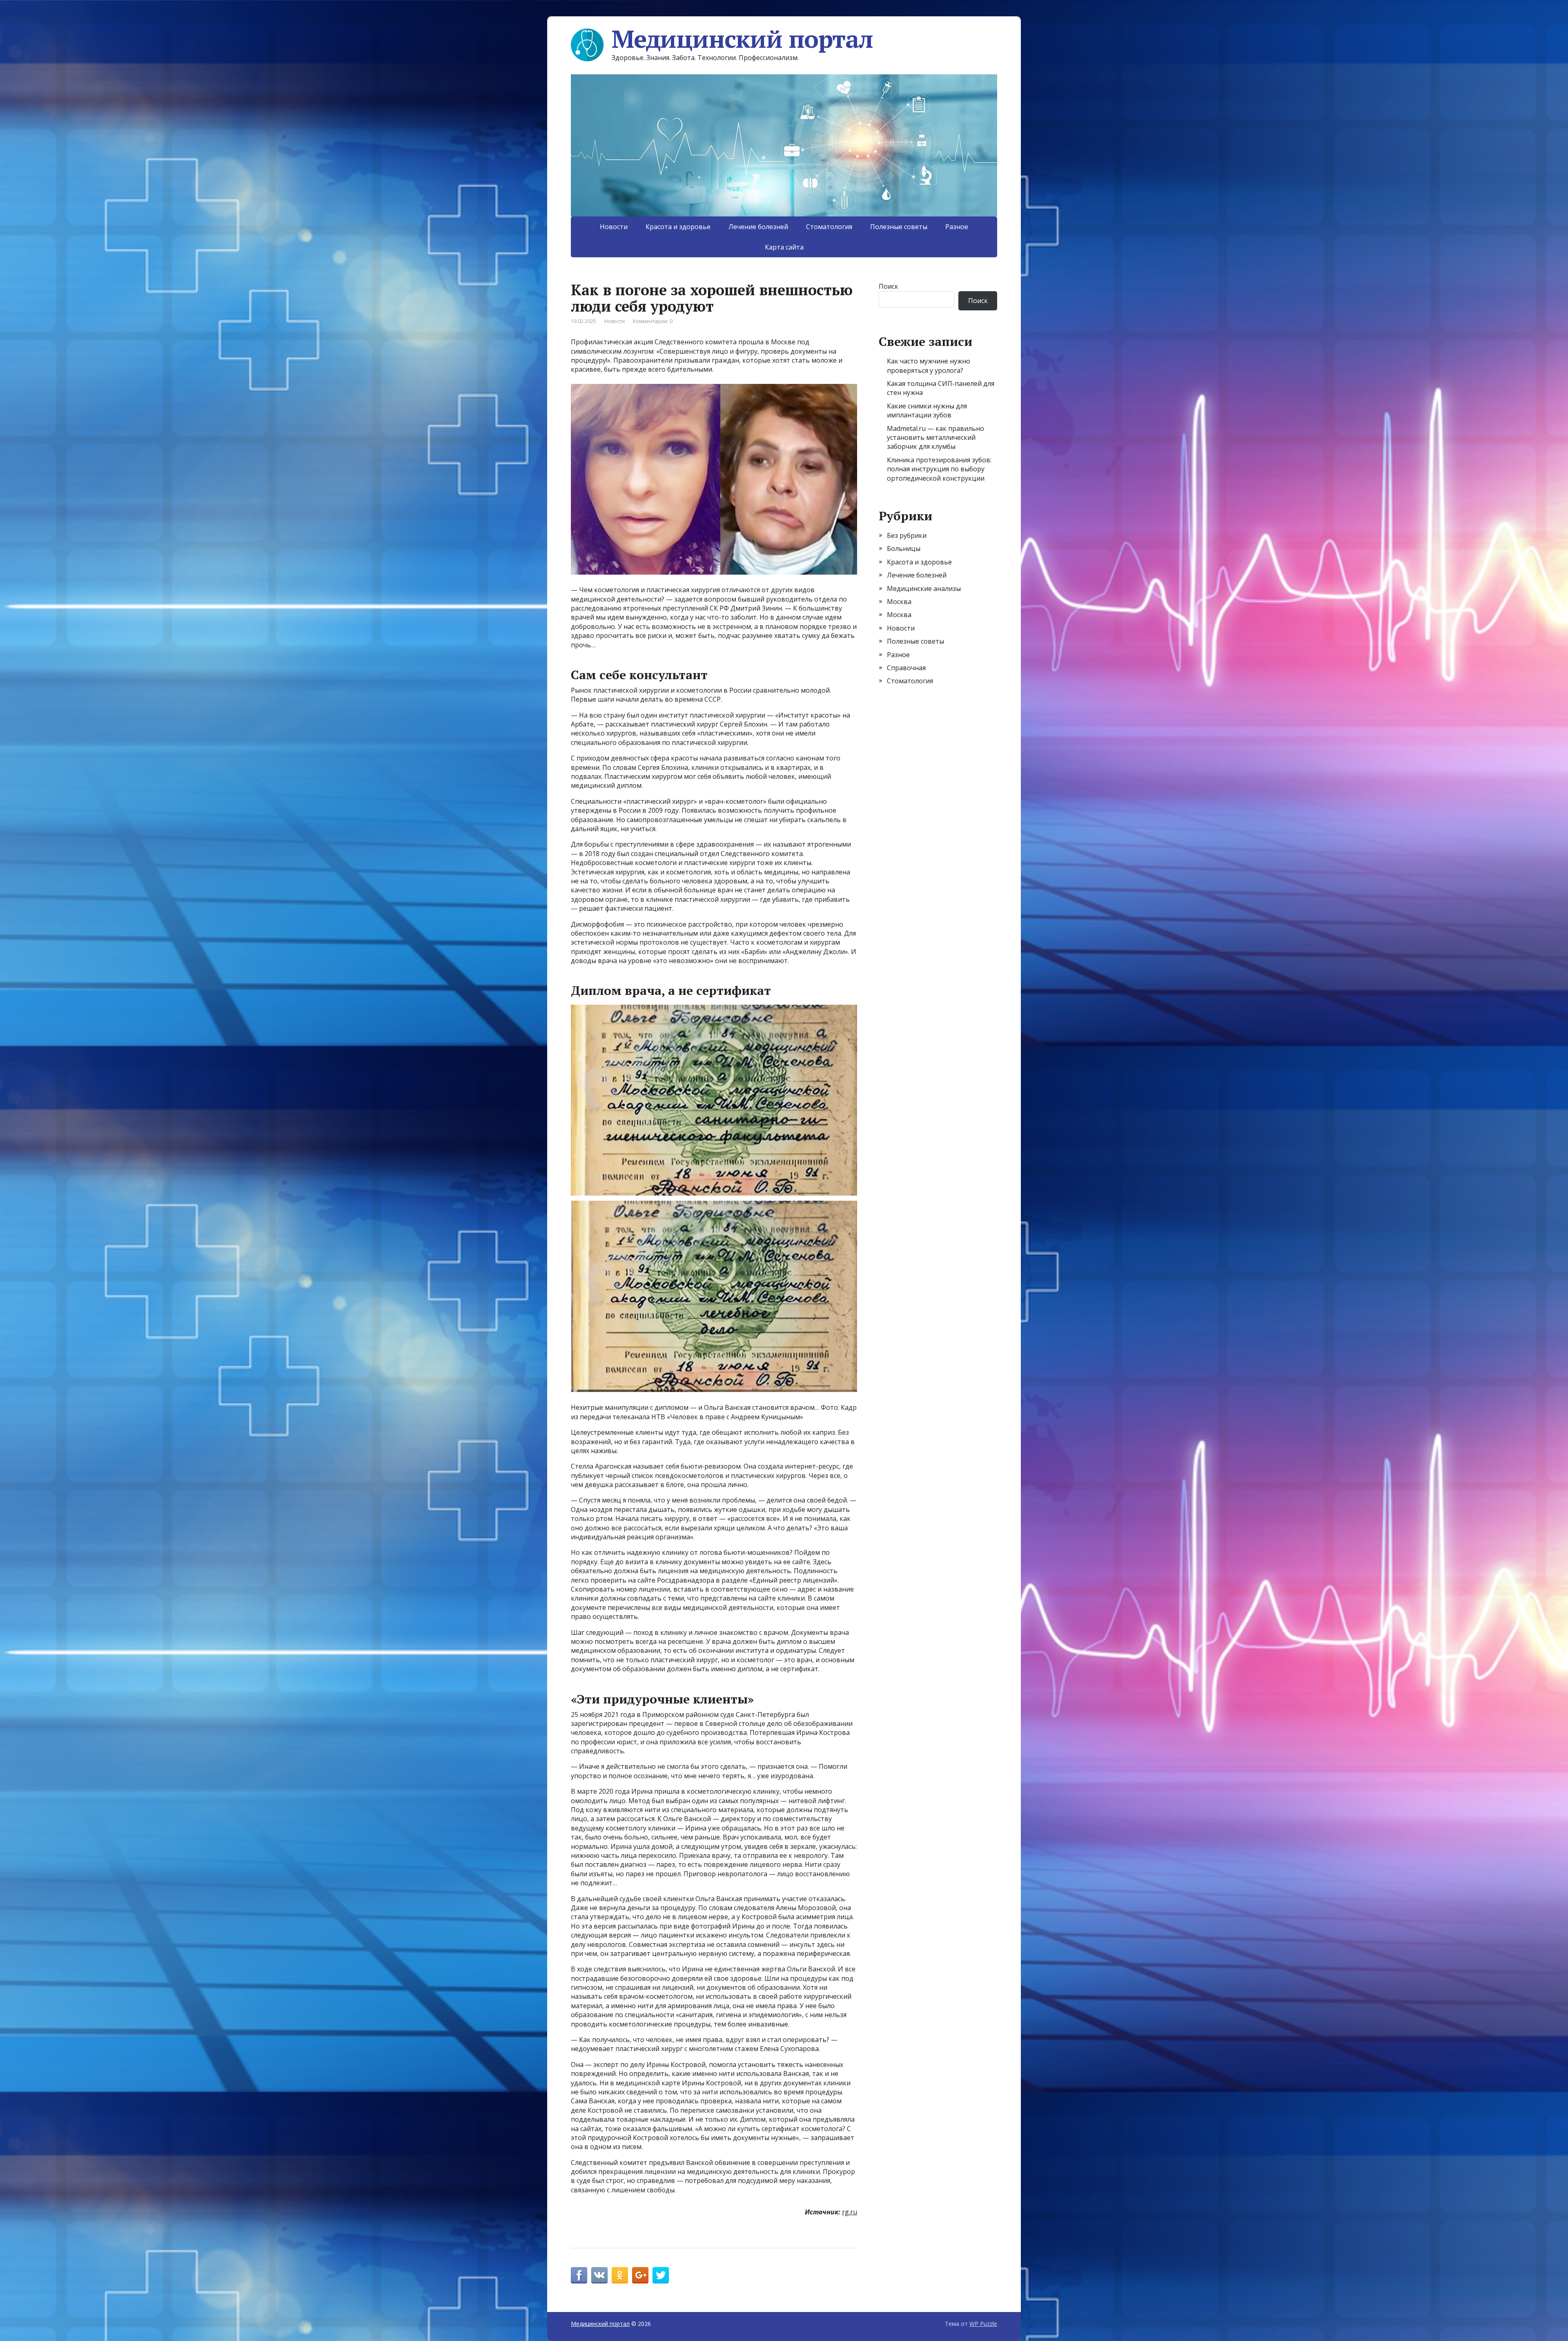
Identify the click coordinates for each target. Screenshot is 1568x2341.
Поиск (889, 286)
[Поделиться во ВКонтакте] (599, 2275)
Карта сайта (784, 247)
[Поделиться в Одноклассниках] (620, 2275)
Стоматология (829, 227)
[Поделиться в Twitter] (661, 2275)
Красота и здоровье (678, 227)
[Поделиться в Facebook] (579, 2275)
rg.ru (850, 2212)
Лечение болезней (758, 227)
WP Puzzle (983, 2324)
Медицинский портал (742, 39)
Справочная (906, 668)
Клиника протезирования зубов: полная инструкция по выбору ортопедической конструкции (939, 469)
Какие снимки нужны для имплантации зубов (927, 410)
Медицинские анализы (924, 589)
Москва (899, 602)
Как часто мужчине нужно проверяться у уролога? (929, 366)
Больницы (904, 548)
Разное (957, 227)
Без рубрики (907, 535)
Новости (614, 227)
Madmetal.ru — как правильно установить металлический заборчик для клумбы (935, 438)
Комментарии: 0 (653, 321)
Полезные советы (899, 227)
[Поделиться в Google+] (640, 2275)
